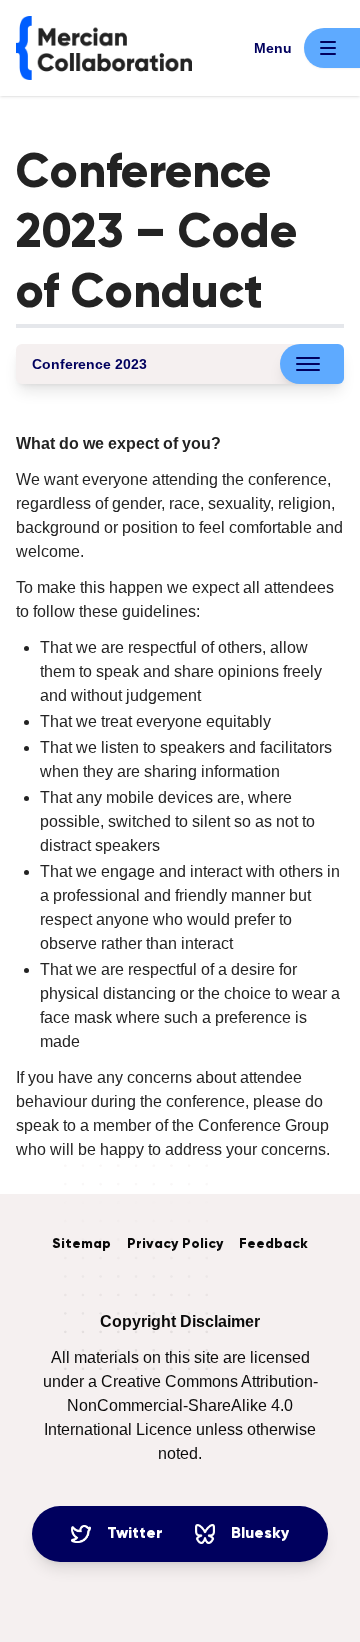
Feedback (273, 1244)
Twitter (135, 1534)
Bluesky (260, 1534)
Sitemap (81, 1244)
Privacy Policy (175, 1244)
